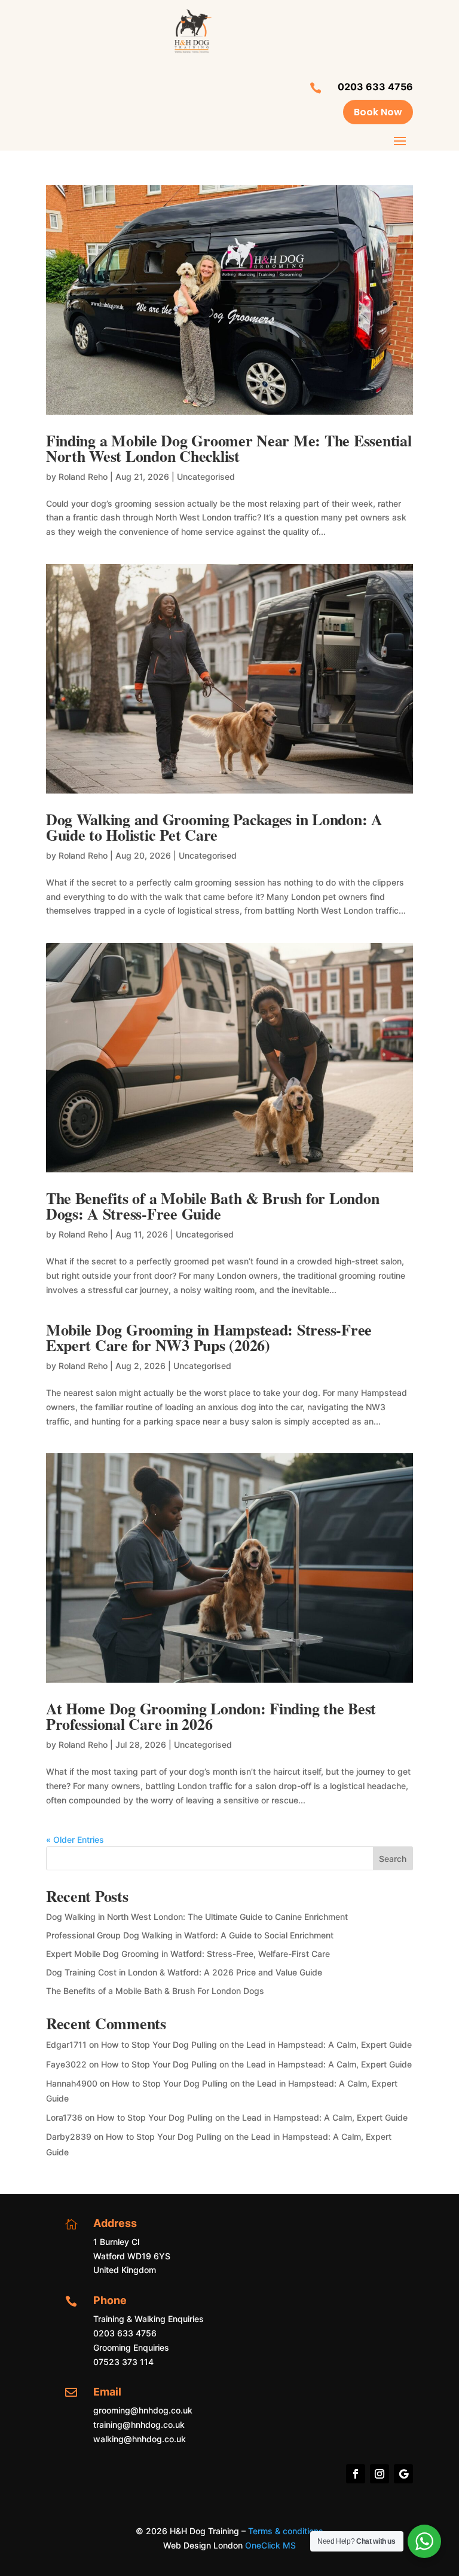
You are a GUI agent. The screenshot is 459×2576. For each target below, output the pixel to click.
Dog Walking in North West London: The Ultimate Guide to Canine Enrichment (197, 1917)
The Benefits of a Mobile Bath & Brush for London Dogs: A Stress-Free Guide (213, 1206)
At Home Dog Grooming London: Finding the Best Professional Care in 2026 (211, 1716)
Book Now (378, 112)
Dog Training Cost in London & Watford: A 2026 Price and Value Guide (184, 1972)
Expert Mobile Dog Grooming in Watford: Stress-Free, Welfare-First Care (188, 1954)
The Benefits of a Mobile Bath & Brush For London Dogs (155, 1991)
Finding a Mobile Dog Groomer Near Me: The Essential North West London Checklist (229, 448)
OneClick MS (270, 2545)
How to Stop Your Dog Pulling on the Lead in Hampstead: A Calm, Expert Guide (256, 2044)
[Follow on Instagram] (380, 2474)
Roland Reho (83, 477)
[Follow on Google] (403, 2474)
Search (393, 1859)
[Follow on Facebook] (356, 2474)
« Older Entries (75, 1840)
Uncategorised (206, 477)
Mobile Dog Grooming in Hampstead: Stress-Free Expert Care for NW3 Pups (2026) (209, 1337)
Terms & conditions (286, 2531)
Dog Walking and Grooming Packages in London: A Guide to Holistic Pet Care (214, 827)
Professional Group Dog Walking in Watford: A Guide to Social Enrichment (190, 1935)
